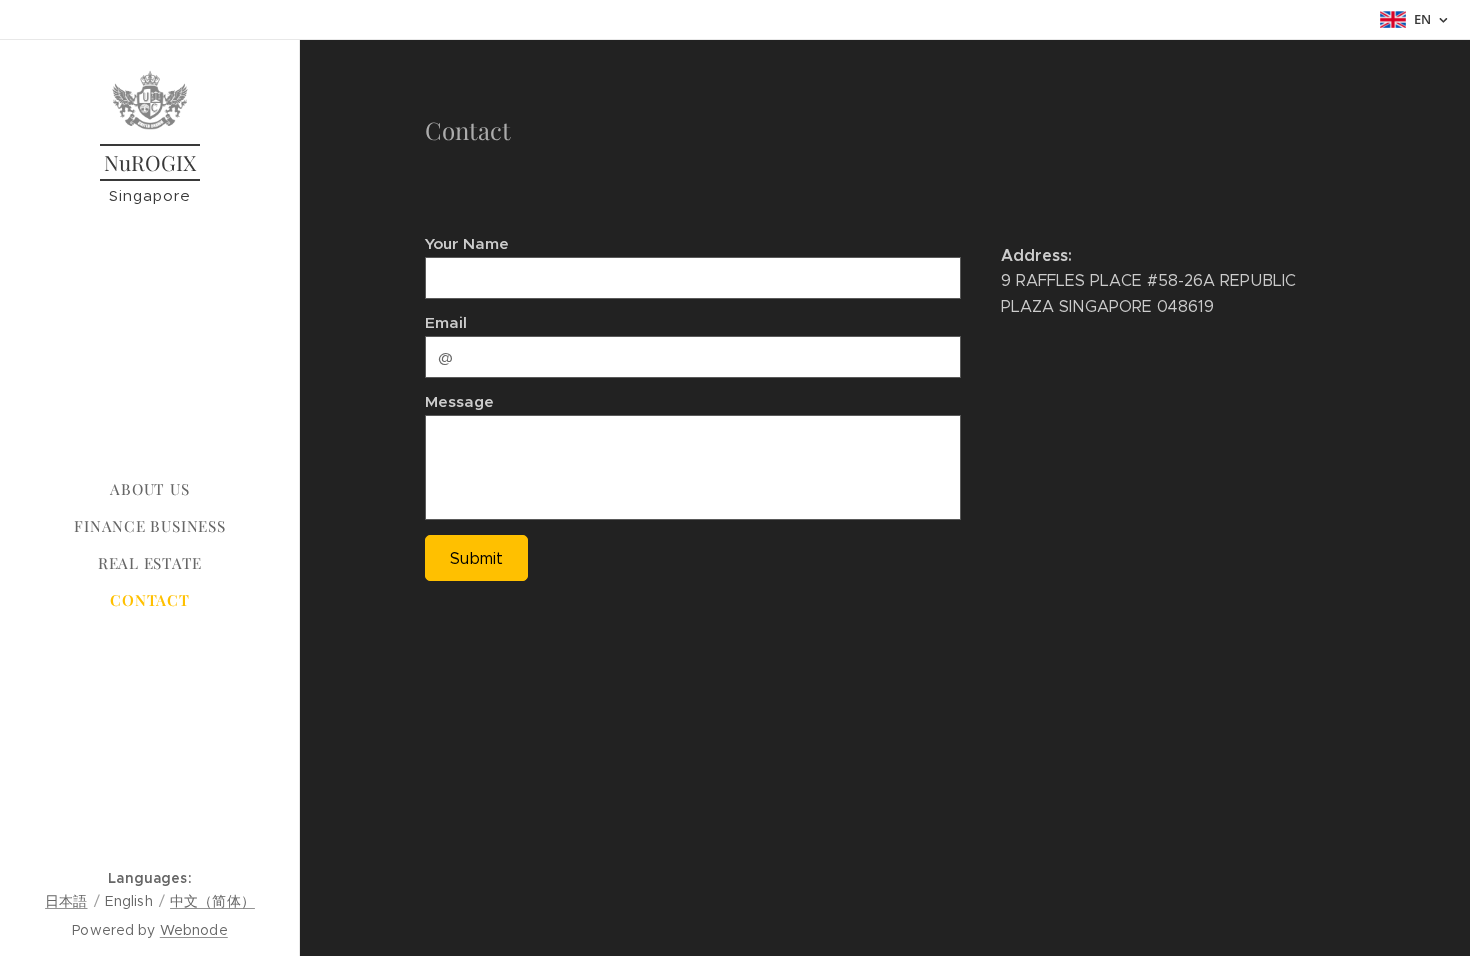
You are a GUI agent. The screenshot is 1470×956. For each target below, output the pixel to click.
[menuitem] (150, 489)
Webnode (194, 930)
